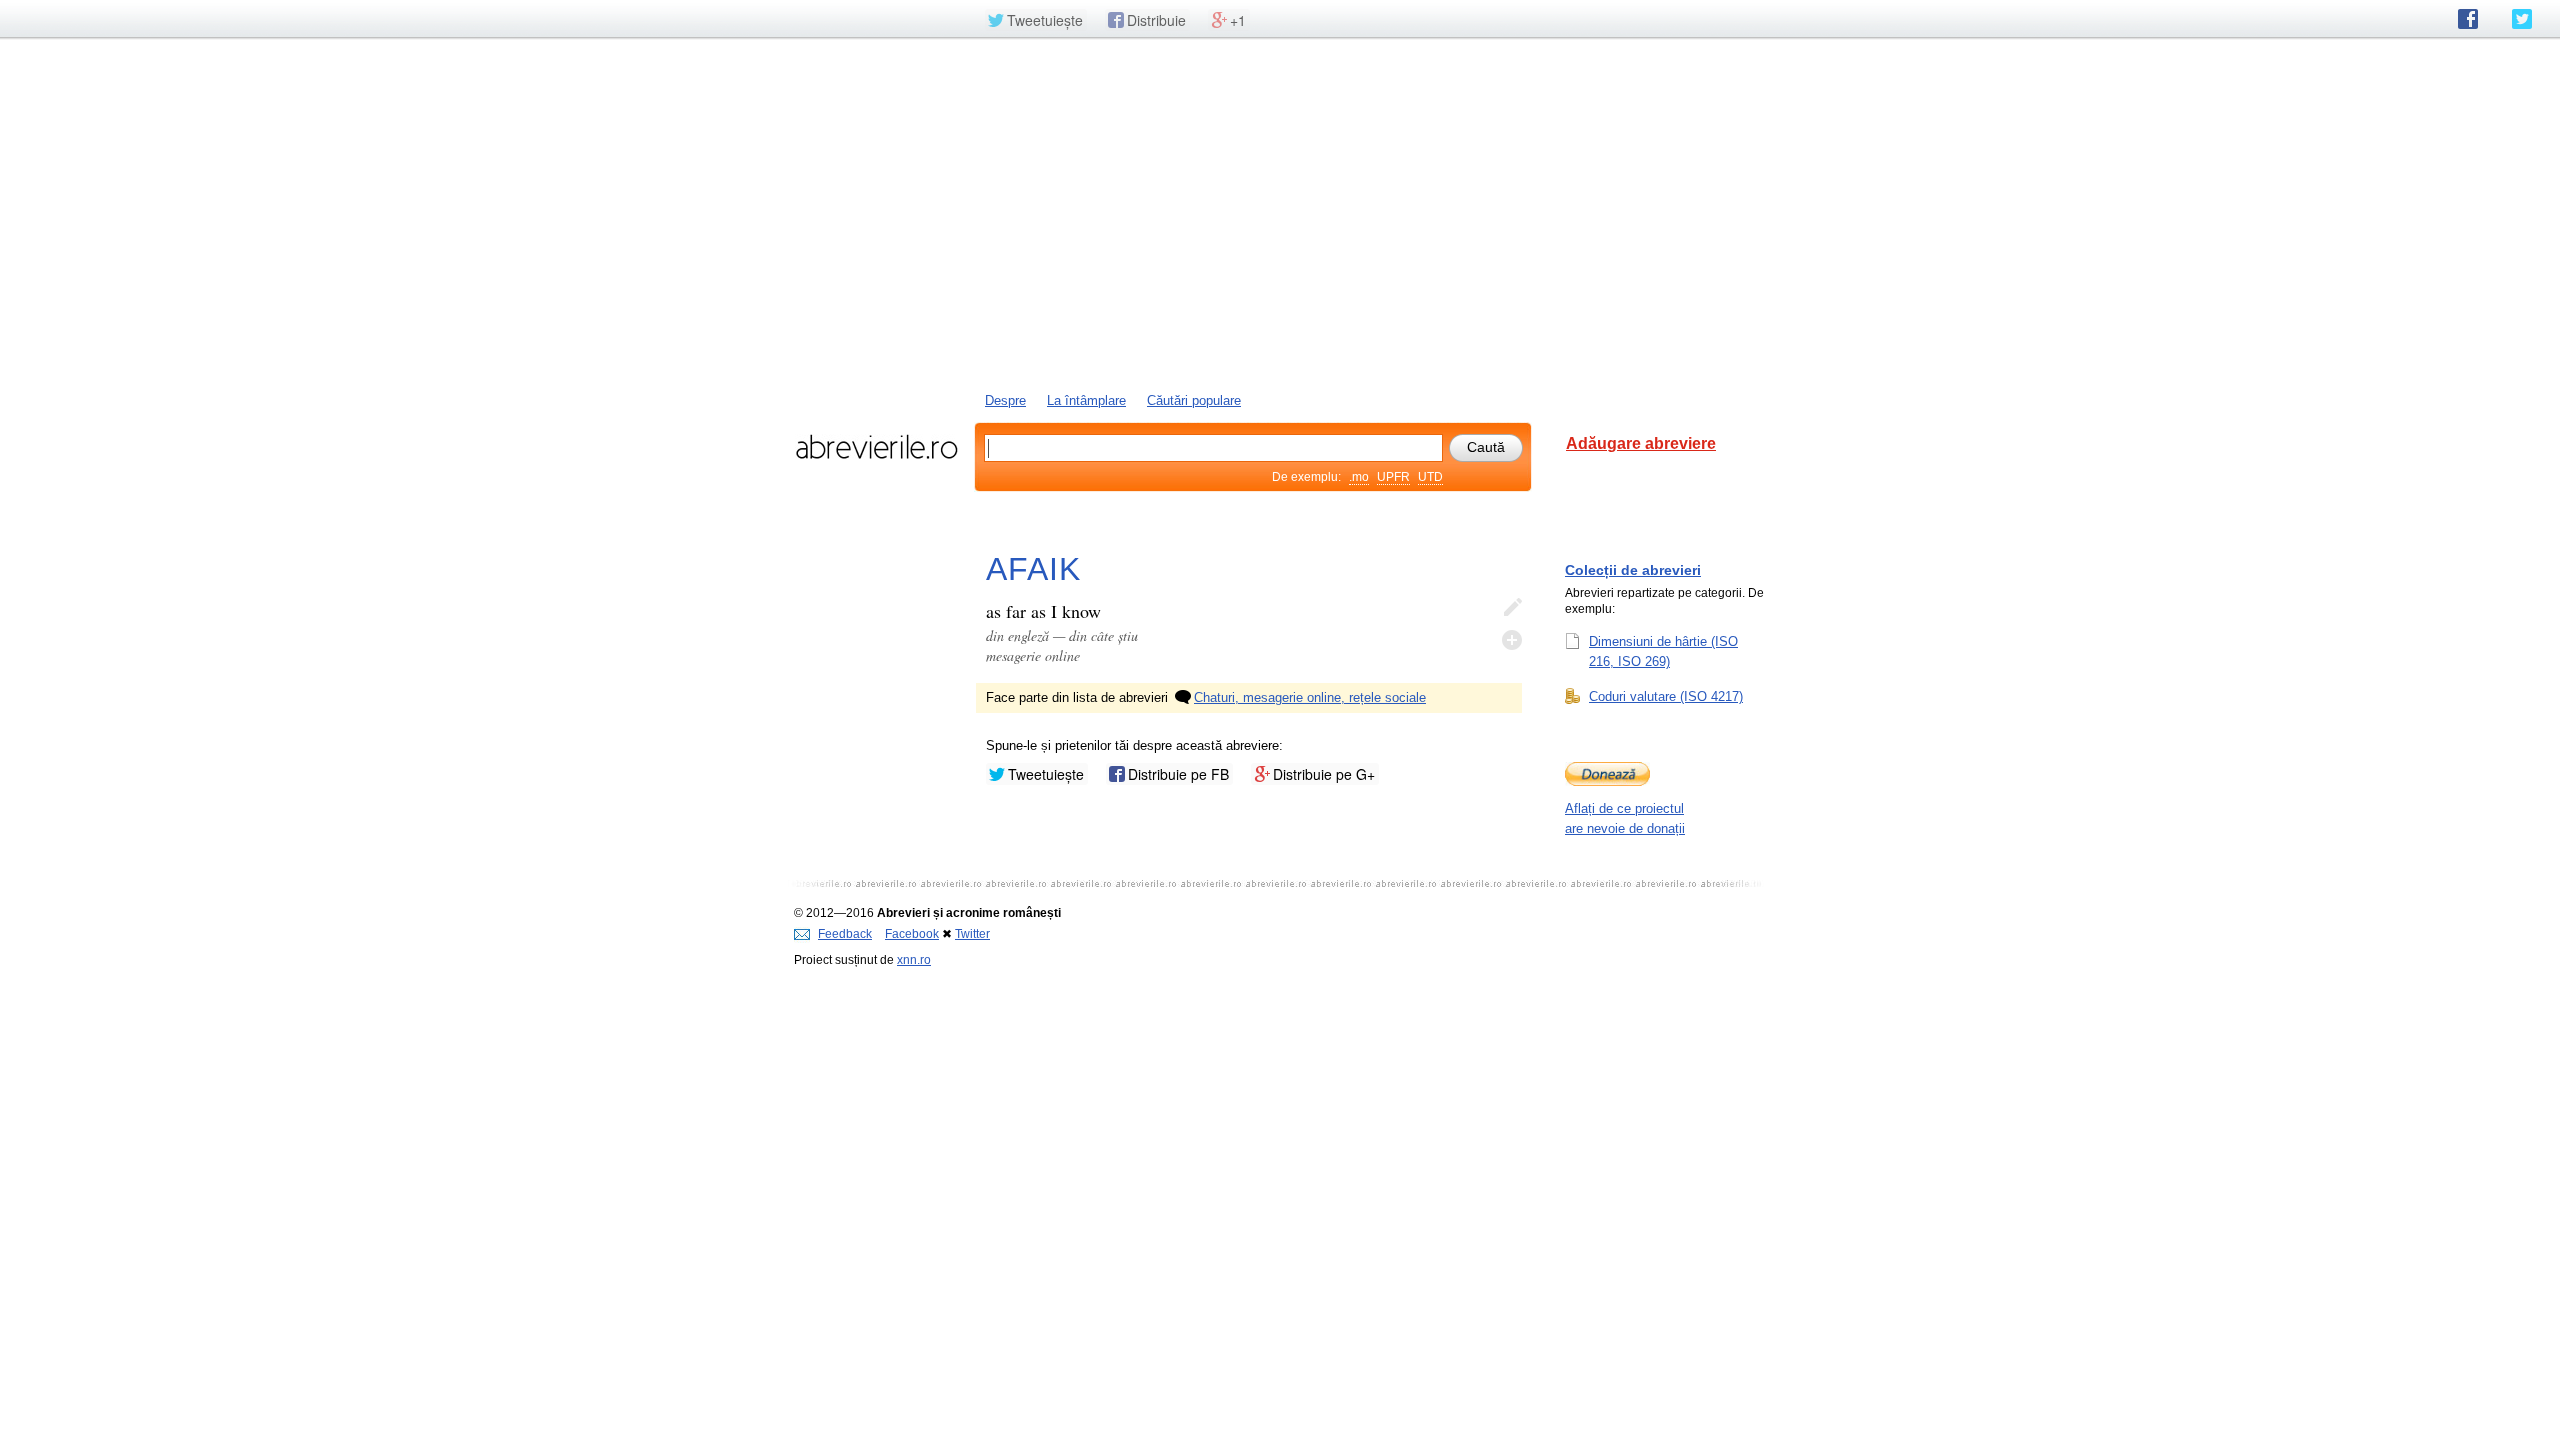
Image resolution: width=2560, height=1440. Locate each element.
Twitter (972, 934)
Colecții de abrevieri (1633, 570)
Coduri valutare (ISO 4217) (1666, 696)
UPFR (1393, 477)
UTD (1430, 477)
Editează (1512, 608)
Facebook (912, 934)
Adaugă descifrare (1512, 640)
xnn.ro (914, 960)
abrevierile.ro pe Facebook (2468, 19)
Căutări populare (1194, 400)
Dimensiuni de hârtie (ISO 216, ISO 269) (1663, 651)
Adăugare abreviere (1641, 443)
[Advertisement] (1280, 213)
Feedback (845, 934)
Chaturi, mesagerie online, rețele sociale (1310, 697)
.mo (1359, 477)
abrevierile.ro (876, 447)
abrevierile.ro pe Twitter (2522, 19)
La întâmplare (1086, 400)
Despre (1005, 400)
